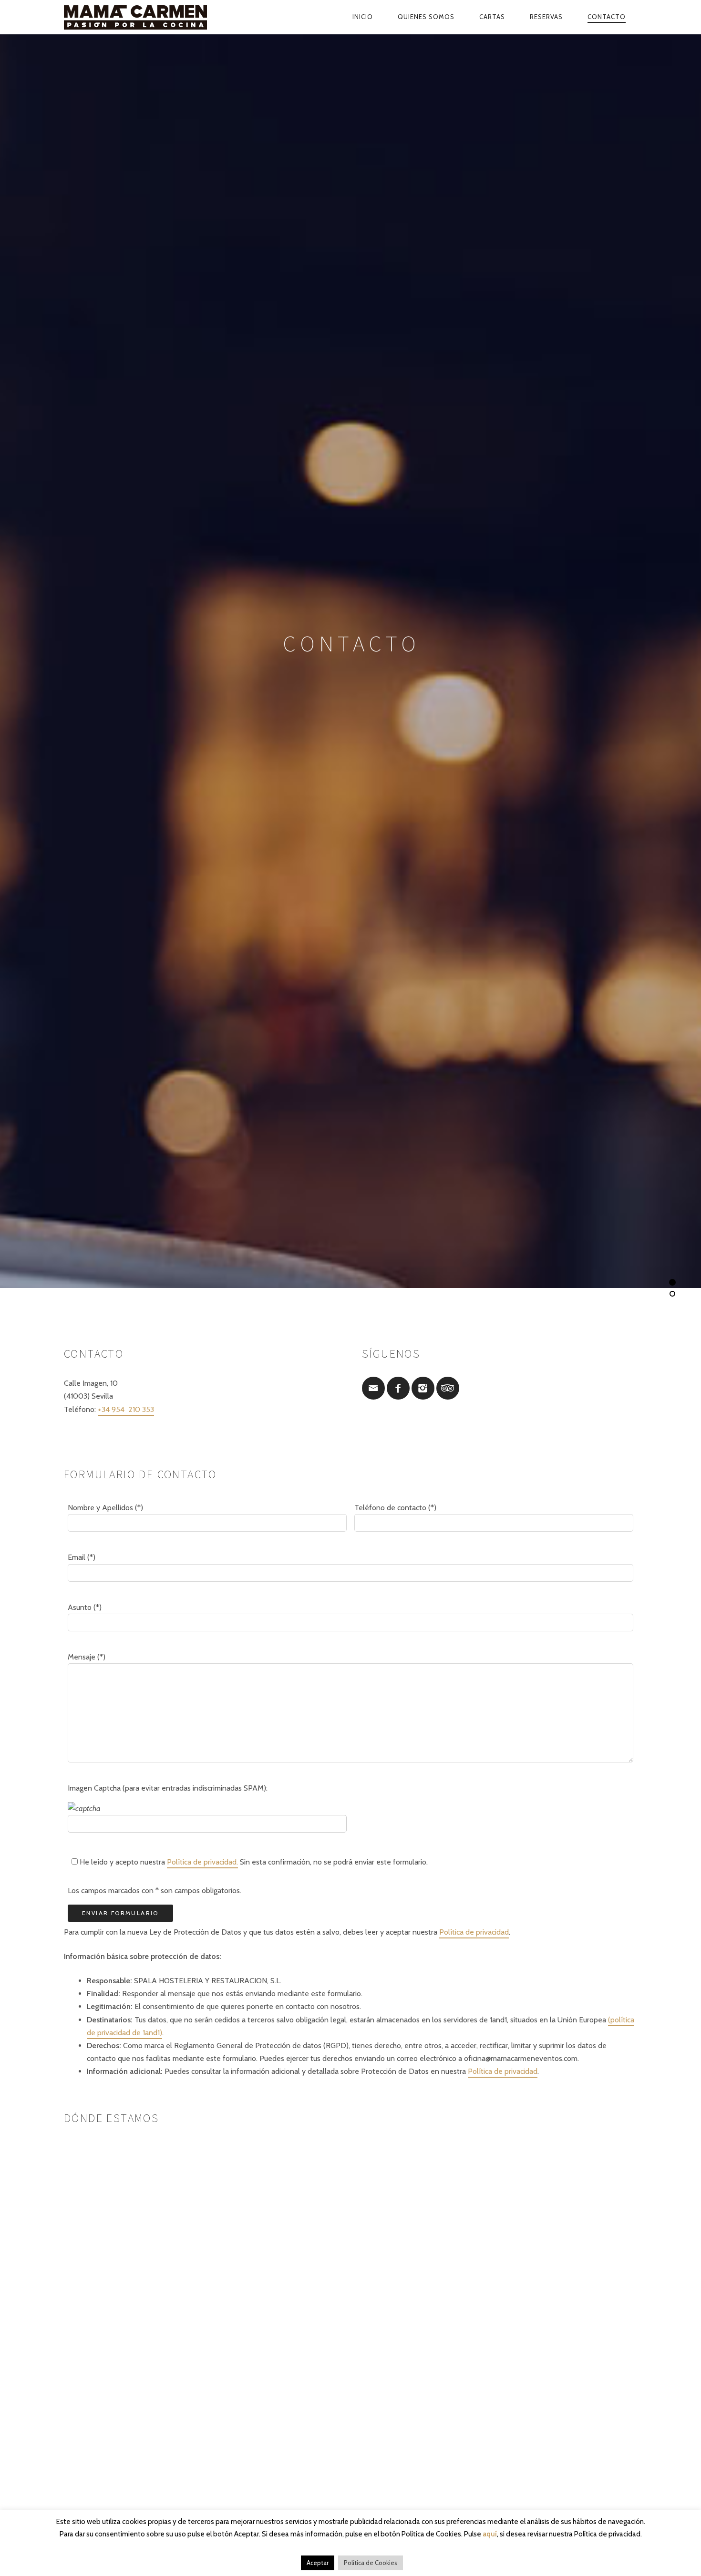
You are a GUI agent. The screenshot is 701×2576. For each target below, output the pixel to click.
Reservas (546, 17)
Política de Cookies (371, 2563)
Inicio (363, 17)
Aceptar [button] (318, 2563)
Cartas (492, 17)
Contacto (607, 17)
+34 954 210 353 (126, 1409)
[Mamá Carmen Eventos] (157, 17)
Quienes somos (426, 17)
